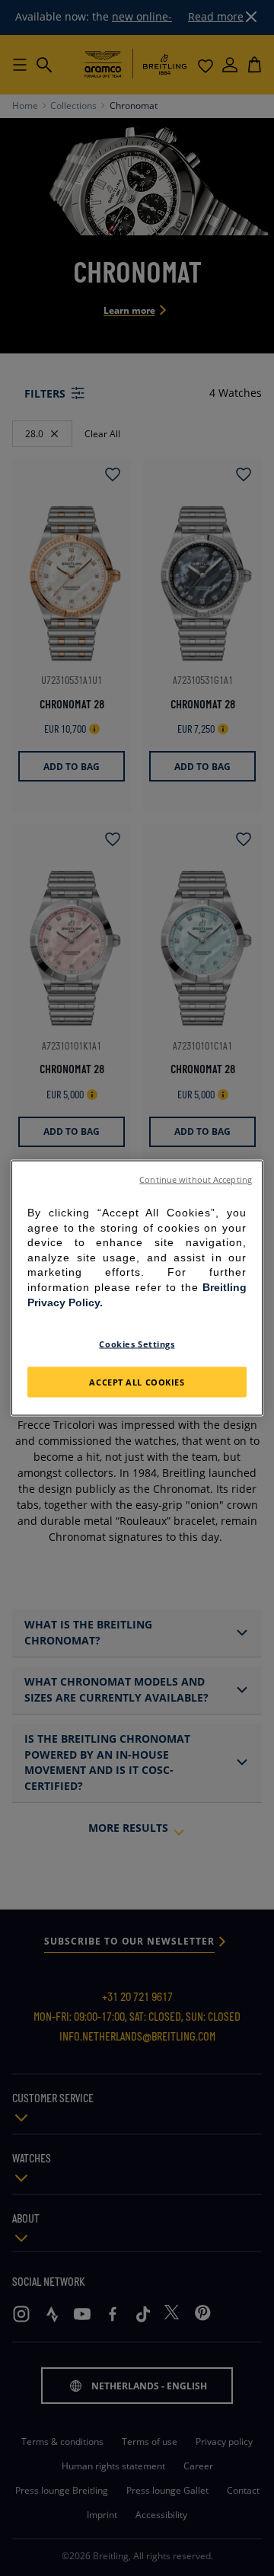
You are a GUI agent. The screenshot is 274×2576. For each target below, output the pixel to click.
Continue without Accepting (196, 1180)
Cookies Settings (137, 1344)
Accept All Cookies (137, 1382)
